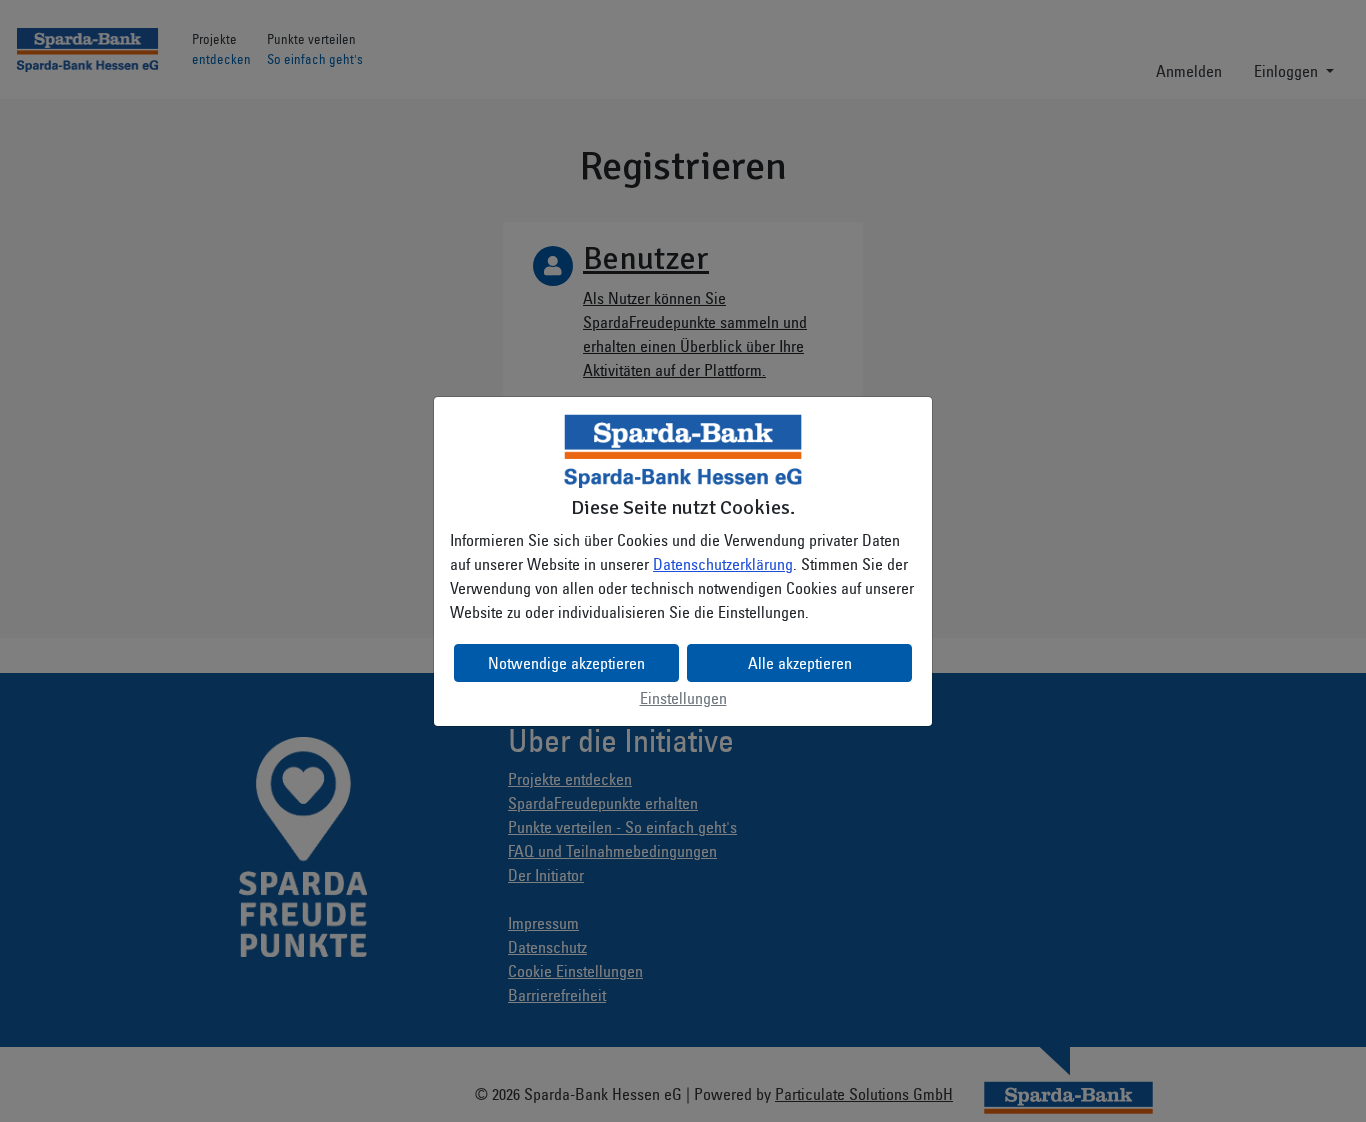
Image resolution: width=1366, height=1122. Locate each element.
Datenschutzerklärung (723, 564)
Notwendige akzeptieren (566, 663)
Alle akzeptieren (800, 663)
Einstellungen (683, 698)
